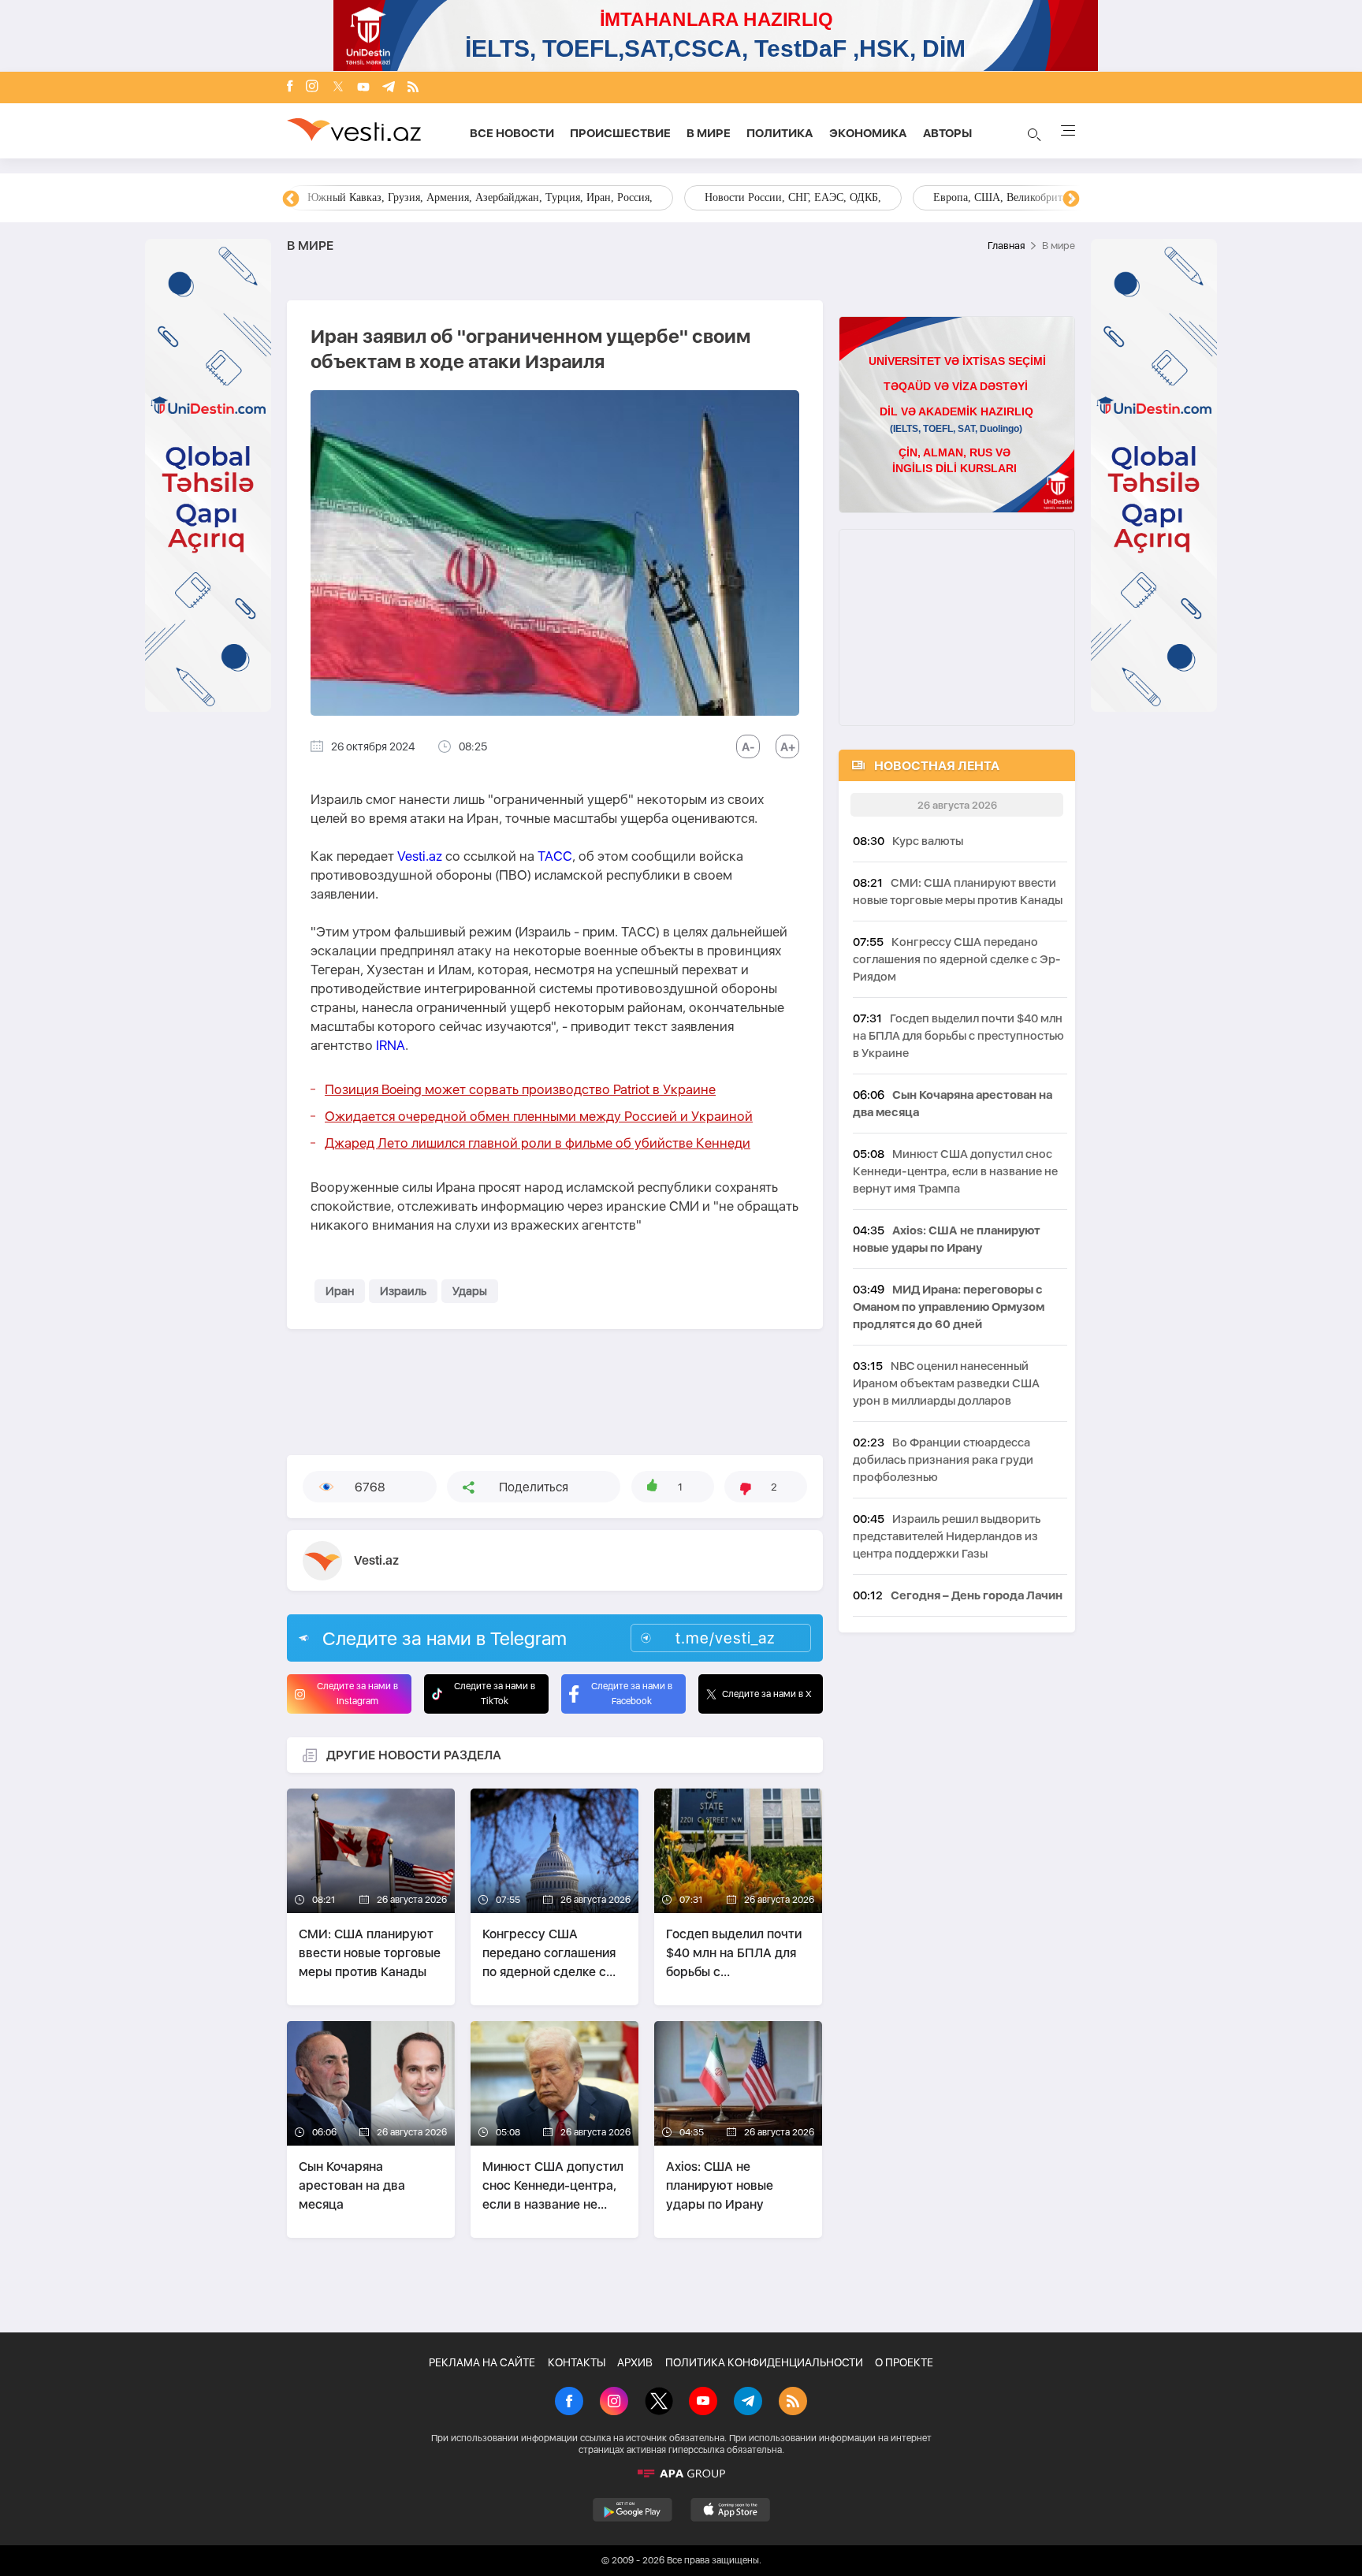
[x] (338, 88)
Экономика (868, 133)
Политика (780, 133)
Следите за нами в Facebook (632, 1694)
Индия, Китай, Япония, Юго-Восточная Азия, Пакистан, (777, 197)
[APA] (681, 2474)
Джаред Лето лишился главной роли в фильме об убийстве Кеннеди (538, 1143)
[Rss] (413, 88)
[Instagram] (312, 87)
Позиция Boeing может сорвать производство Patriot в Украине (520, 1089)
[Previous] (291, 199)
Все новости (512, 133)
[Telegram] (389, 88)
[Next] (1071, 199)
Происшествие (620, 133)
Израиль (403, 1291)
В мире (709, 133)
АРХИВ (635, 2362)
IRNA (391, 1045)
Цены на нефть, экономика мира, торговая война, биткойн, (448, 197)
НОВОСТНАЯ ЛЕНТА (937, 766)
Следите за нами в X (767, 1694)
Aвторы (947, 133)
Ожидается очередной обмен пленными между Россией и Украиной (539, 1116)
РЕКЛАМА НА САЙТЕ (482, 2362)
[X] (659, 2403)
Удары (470, 1291)
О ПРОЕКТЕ (904, 2362)
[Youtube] (363, 88)
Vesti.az (420, 856)
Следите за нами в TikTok (495, 1694)
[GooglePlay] (633, 2510)
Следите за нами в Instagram (357, 1694)
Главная (1006, 246)
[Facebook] (290, 87)
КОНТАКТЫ (577, 2362)
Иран (340, 1291)
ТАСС (555, 856)
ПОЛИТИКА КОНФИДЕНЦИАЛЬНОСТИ (764, 2362)
